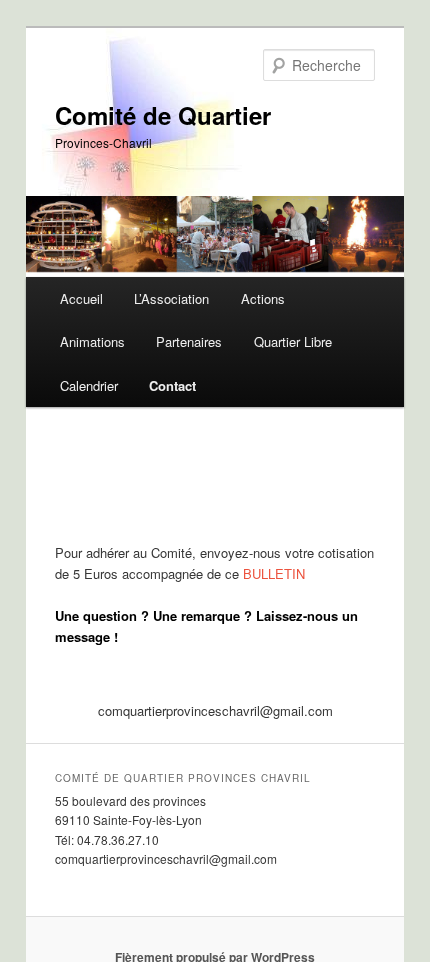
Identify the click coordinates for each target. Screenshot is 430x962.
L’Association (171, 298)
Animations (92, 341)
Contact (172, 385)
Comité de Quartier (163, 115)
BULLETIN (274, 573)
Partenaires (189, 341)
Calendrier (89, 385)
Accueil (81, 298)
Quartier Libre (293, 341)
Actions (263, 298)
